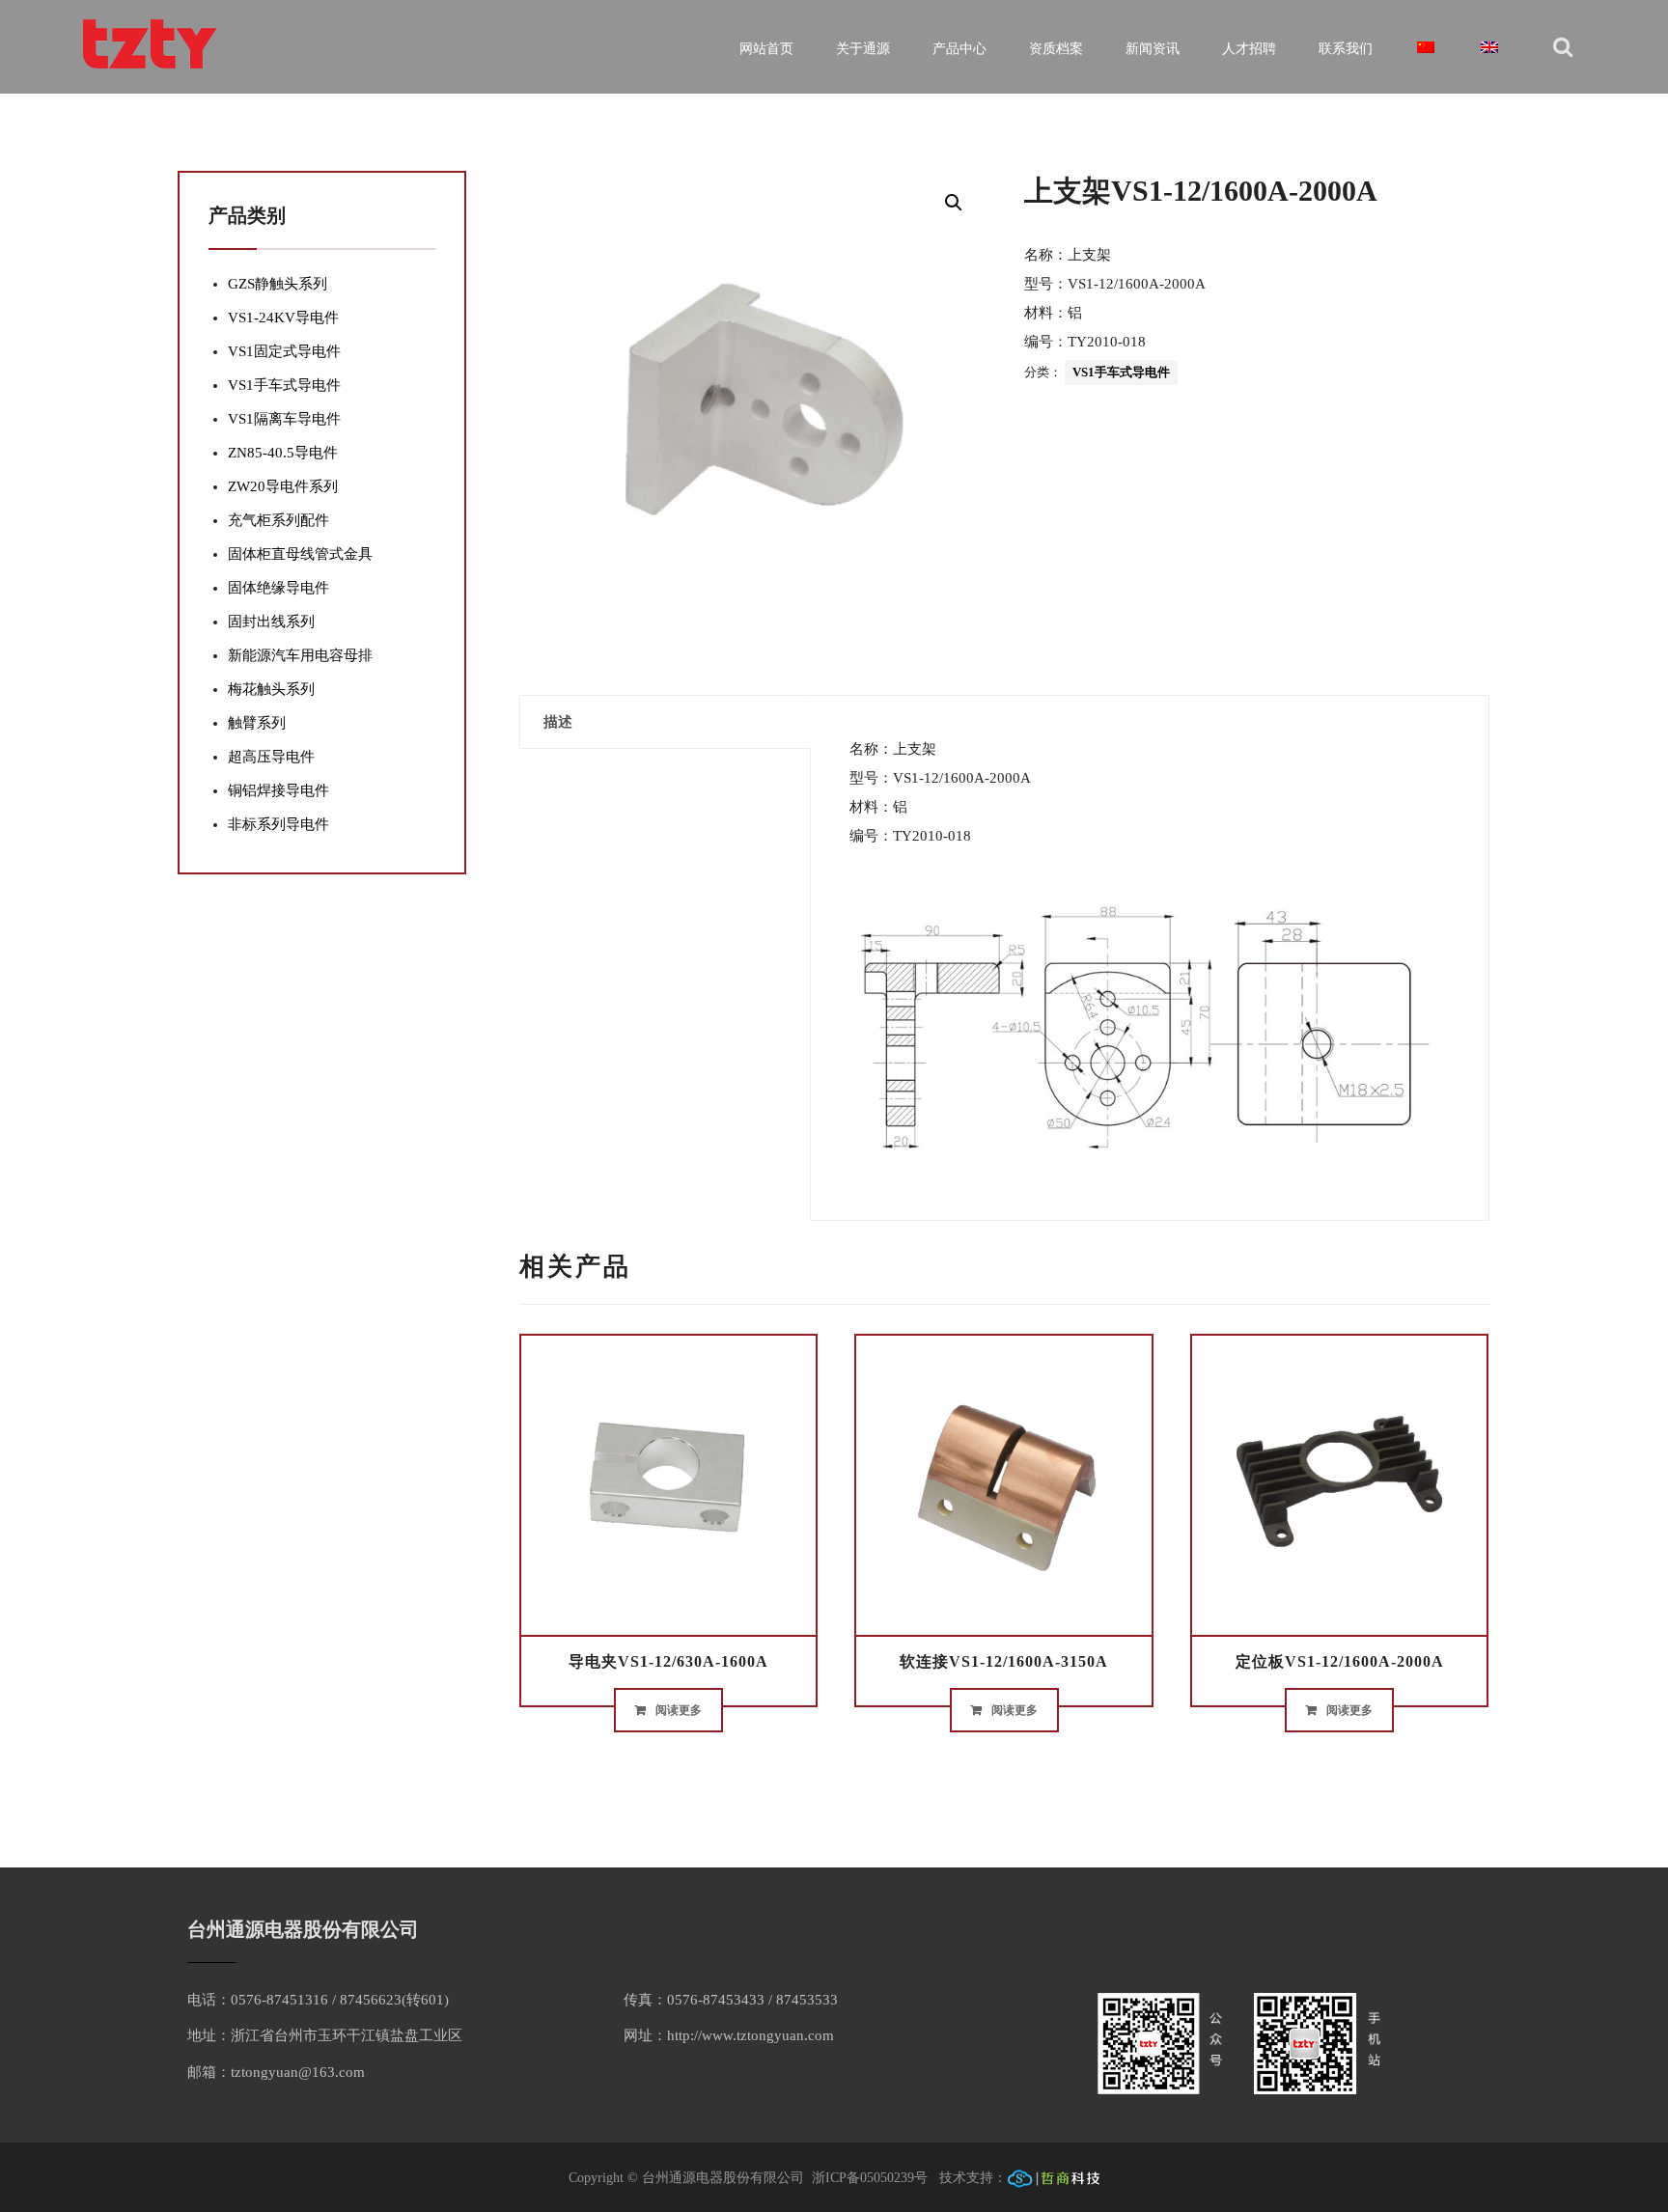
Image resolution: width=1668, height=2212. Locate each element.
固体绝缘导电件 (278, 588)
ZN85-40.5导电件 (283, 453)
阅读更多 (679, 1710)
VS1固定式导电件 (284, 351)
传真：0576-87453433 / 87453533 (731, 2000)
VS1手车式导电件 (1121, 372)
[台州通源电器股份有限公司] (151, 44)
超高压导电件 (271, 757)
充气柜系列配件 (278, 520)
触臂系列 (257, 723)
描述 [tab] (558, 722)
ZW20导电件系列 (283, 486)
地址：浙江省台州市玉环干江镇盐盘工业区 (325, 2035)
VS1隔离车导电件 (284, 419)
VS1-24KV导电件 (283, 318)
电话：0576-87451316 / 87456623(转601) (318, 2000)
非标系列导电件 (278, 824)
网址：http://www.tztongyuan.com (729, 2035)
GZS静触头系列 (278, 284)
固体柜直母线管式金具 (300, 554)
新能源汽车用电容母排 (300, 655)
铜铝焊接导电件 (278, 790)
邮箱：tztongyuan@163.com (276, 2072)
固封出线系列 (271, 622)
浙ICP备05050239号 (872, 2178)
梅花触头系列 (271, 689)
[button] (954, 203)
